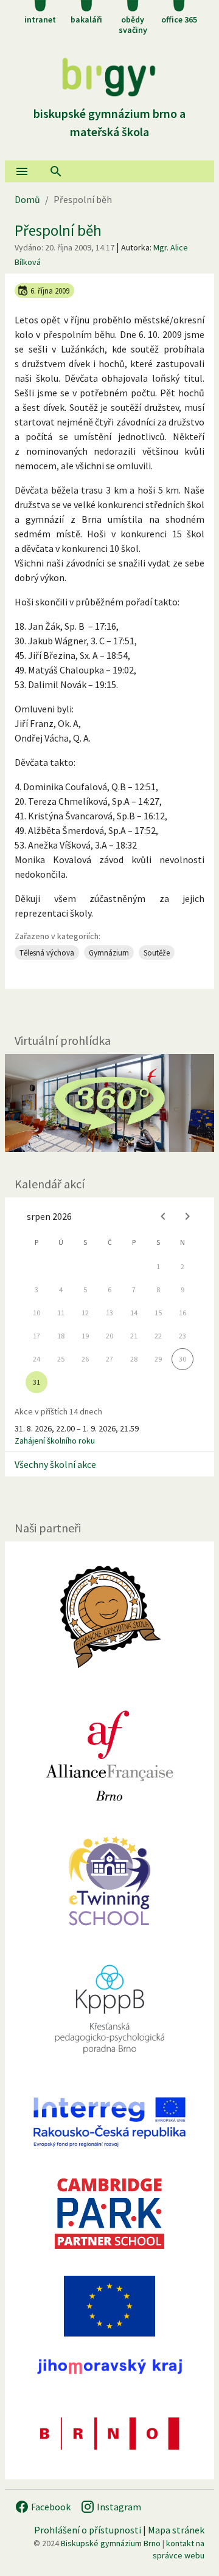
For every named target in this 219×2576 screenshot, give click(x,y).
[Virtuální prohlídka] (109, 1103)
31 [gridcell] (36, 1382)
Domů (27, 199)
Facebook (50, 2507)
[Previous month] (163, 1216)
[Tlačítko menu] (22, 171)
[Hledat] (56, 171)
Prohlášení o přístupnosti (88, 2530)
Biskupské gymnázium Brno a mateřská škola (109, 122)
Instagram (118, 2507)
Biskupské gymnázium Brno (111, 2543)
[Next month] (187, 1216)
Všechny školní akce (55, 1464)
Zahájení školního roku (55, 1441)
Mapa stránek (176, 2530)
